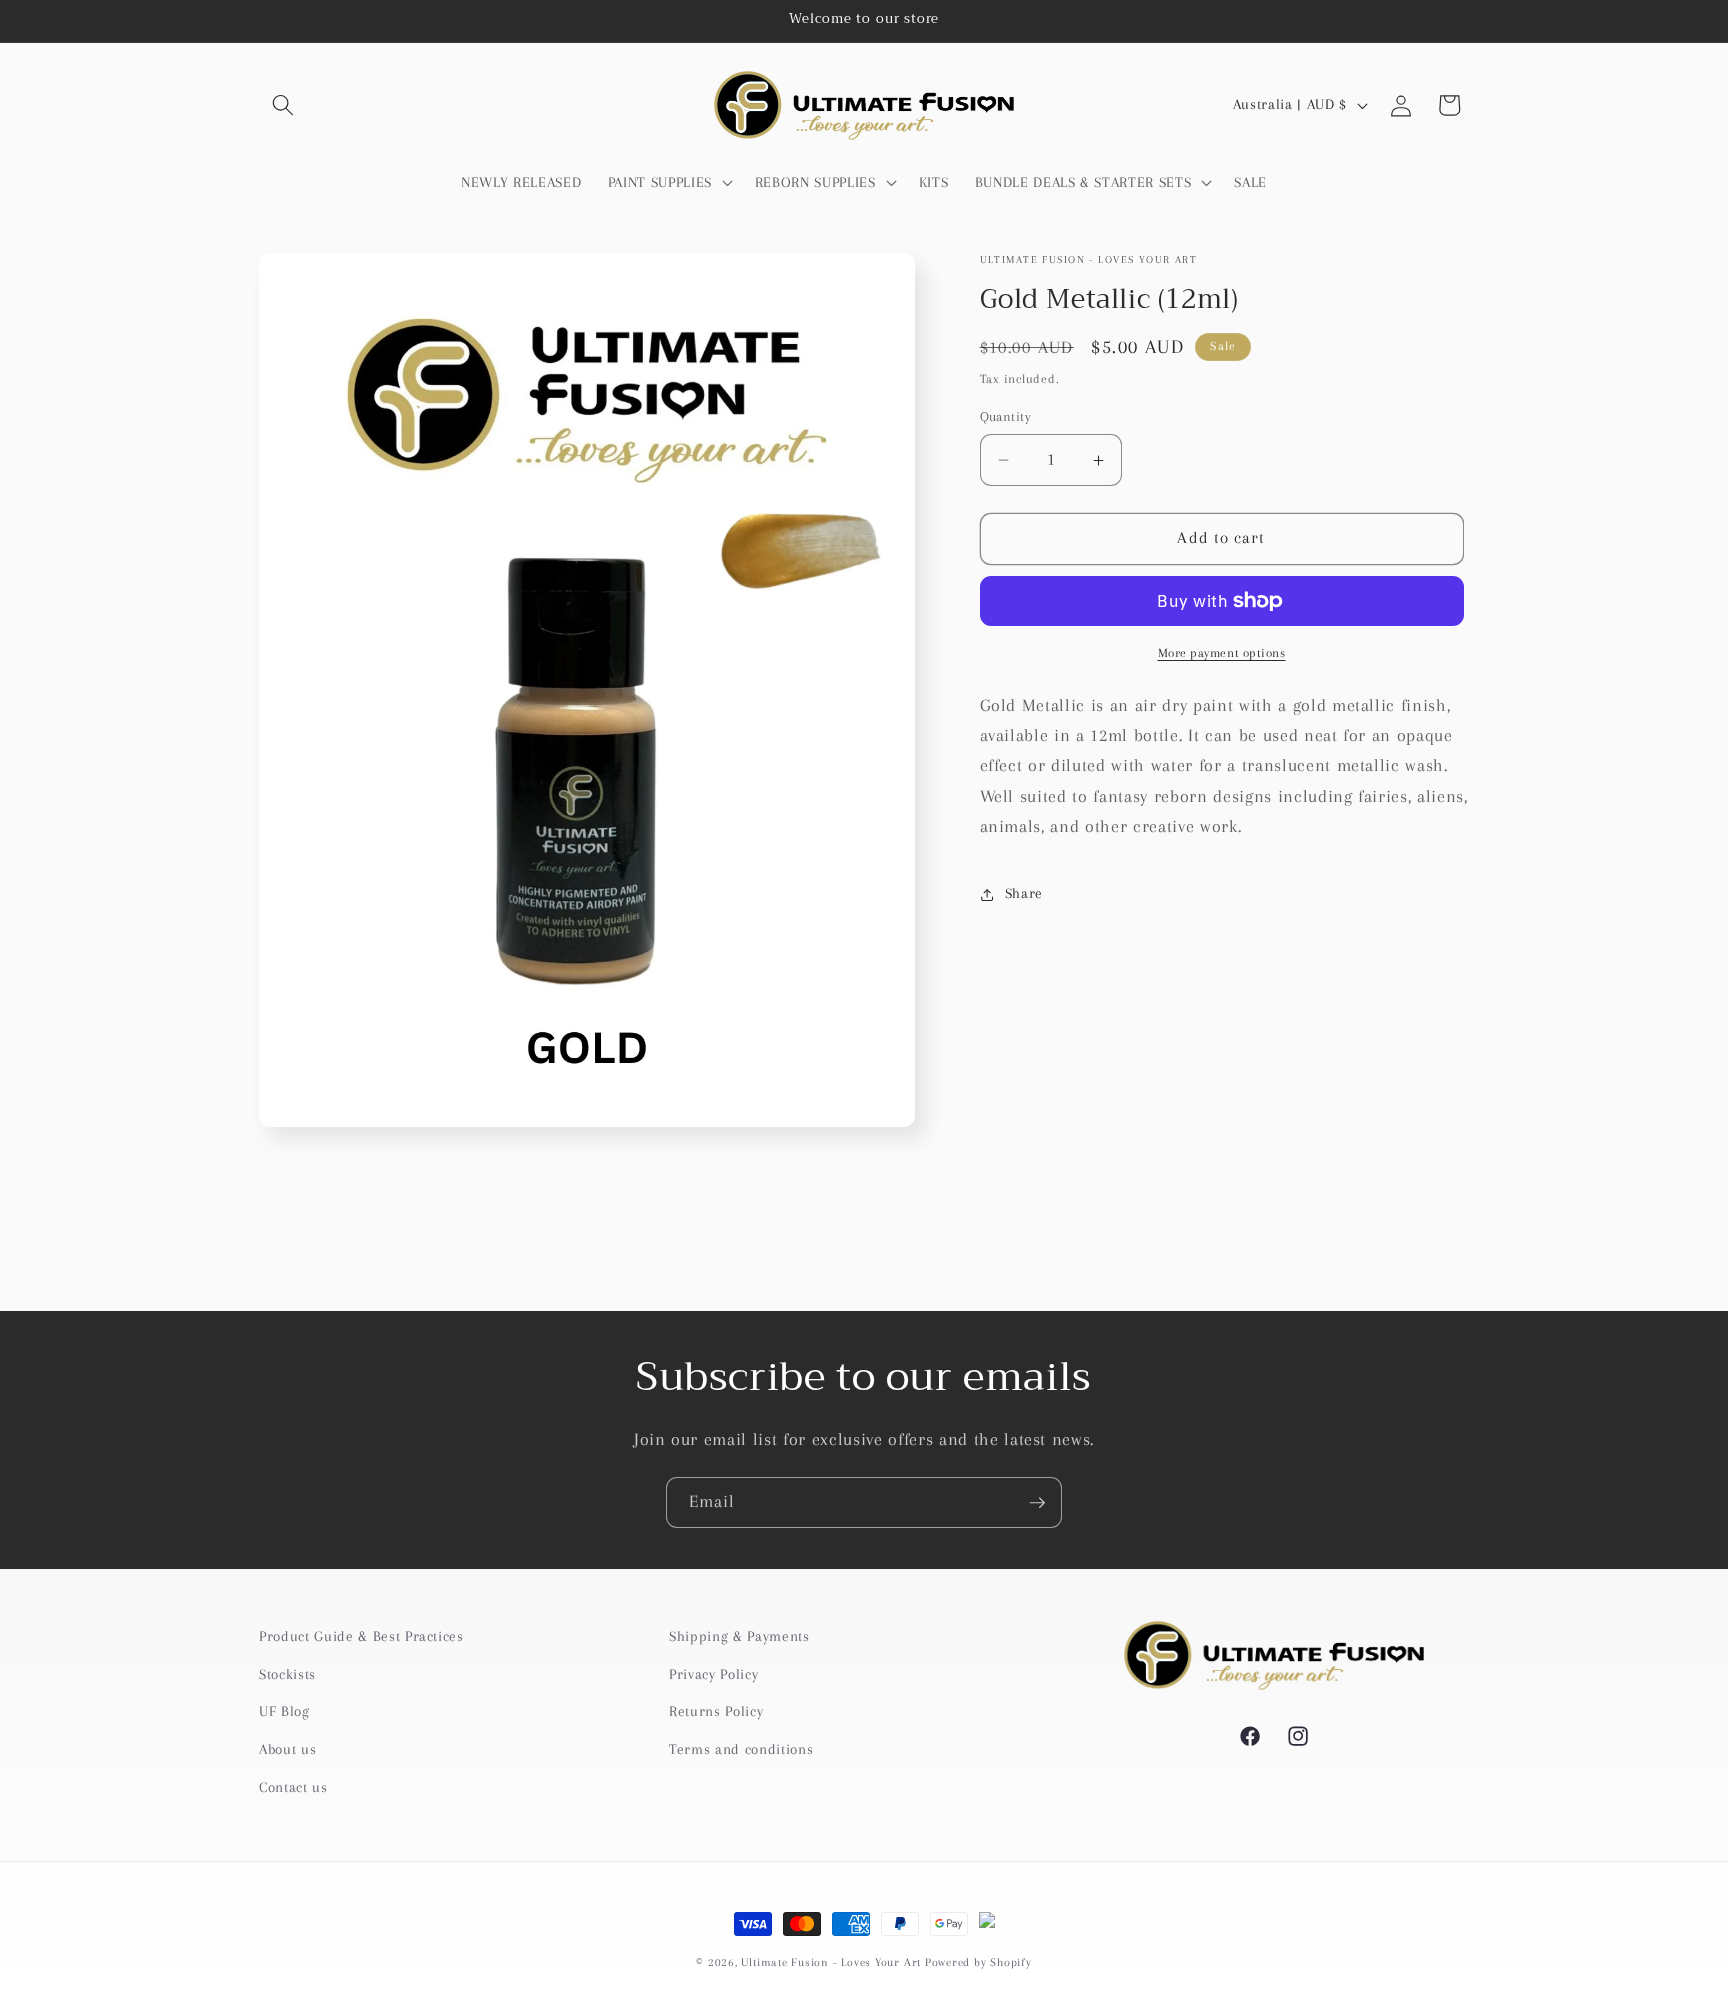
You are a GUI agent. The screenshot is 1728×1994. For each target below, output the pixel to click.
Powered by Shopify (978, 1962)
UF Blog (284, 1711)
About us (287, 1749)
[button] (283, 105)
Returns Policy (716, 1711)
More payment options (1222, 653)
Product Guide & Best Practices (361, 1636)
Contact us (293, 1786)
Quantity (1006, 416)
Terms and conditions (741, 1749)
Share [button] (1024, 893)
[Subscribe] (1037, 1503)
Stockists (287, 1673)
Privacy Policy (713, 1673)
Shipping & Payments (739, 1636)
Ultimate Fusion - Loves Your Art (831, 1962)
